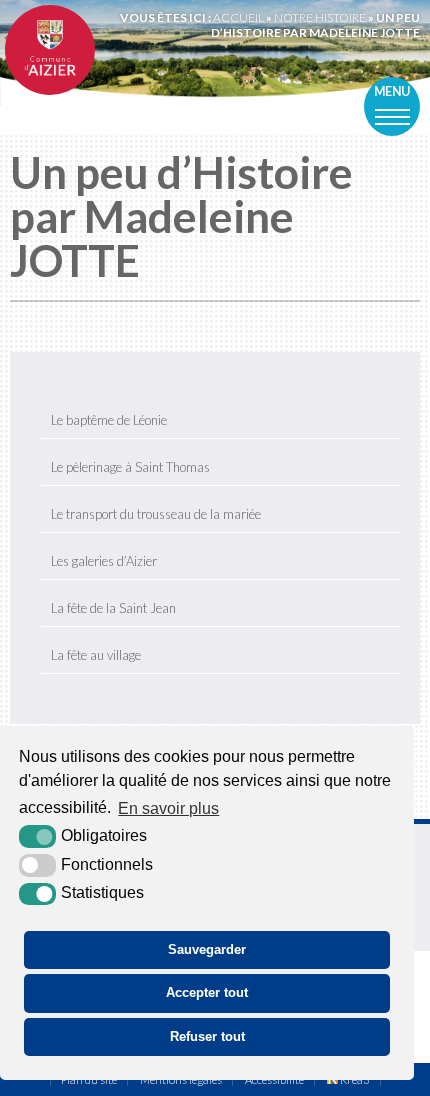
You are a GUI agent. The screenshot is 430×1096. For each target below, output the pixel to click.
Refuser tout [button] (207, 1036)
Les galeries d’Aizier (104, 561)
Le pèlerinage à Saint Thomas (130, 467)
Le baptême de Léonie (109, 420)
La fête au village (96, 655)
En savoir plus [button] (168, 808)
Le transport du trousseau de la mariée (156, 514)
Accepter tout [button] (207, 992)
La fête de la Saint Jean (113, 608)
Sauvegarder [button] (207, 949)
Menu (392, 91)
